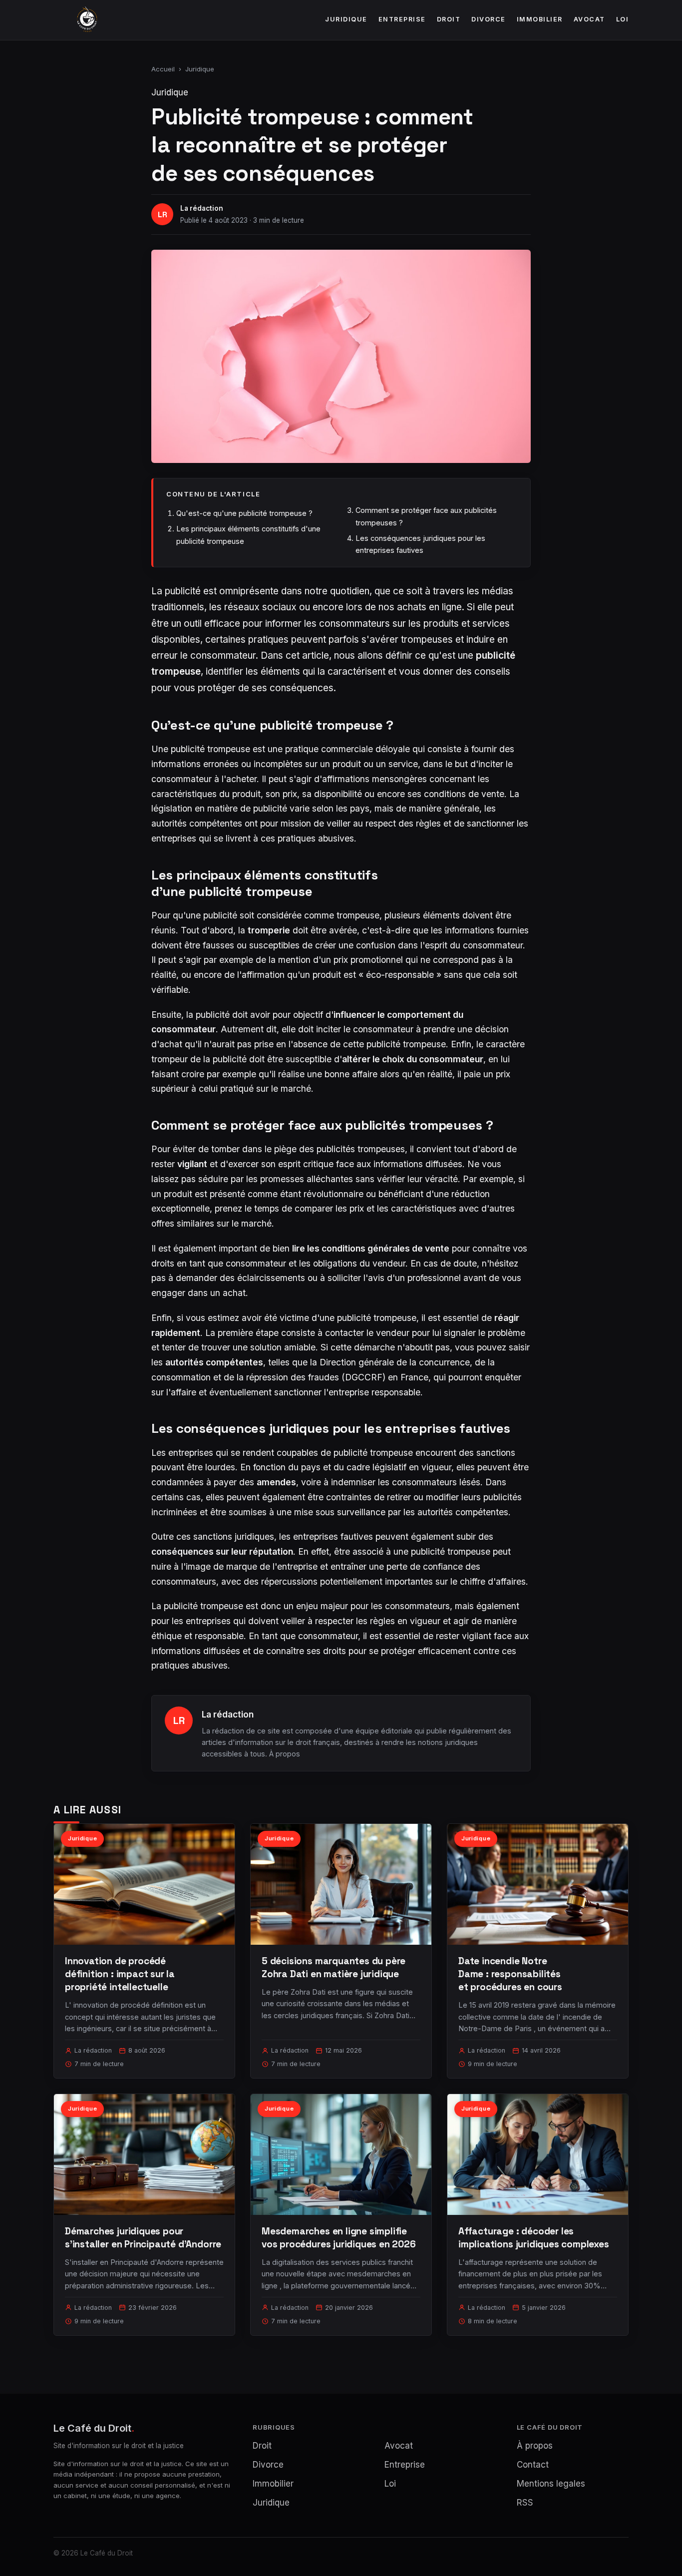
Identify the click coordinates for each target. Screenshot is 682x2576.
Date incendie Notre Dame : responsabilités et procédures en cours (510, 1974)
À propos (285, 1754)
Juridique (346, 19)
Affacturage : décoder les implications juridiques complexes (534, 2238)
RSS (525, 2503)
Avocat (589, 19)
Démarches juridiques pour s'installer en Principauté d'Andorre (143, 2238)
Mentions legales (551, 2484)
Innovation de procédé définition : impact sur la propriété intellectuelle (120, 1974)
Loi (623, 19)
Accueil (163, 69)
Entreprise (402, 19)
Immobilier (540, 19)
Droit (449, 19)
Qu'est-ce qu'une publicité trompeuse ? (244, 513)
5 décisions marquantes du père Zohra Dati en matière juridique (334, 1967)
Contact (533, 2465)
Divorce (489, 19)
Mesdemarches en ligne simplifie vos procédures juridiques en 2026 (339, 2238)
